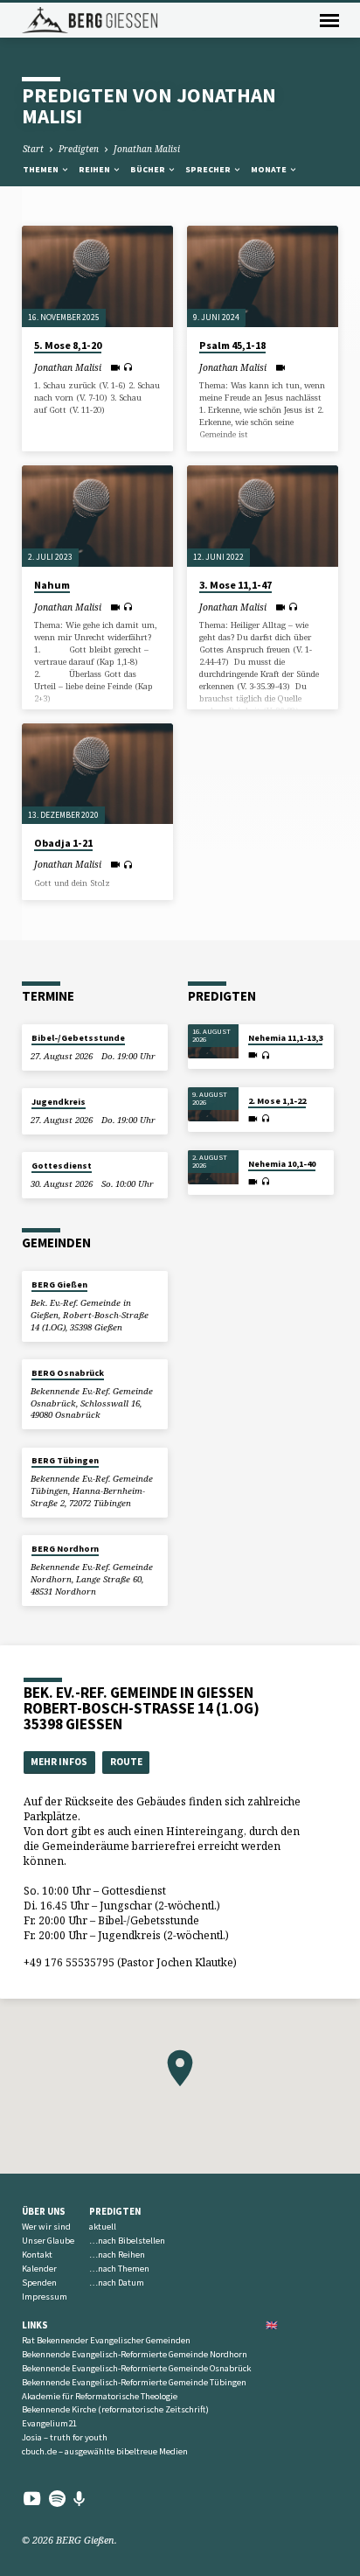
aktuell (103, 2227)
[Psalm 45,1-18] (263, 276)
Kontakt (37, 2255)
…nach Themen (119, 2269)
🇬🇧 (272, 2325)
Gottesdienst (62, 1166)
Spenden (39, 2283)
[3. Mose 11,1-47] (263, 516)
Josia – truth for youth (65, 2437)
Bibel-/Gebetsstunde (78, 1038)
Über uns (44, 2211)
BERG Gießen (59, 1285)
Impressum (45, 2297)
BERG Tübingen (65, 1460)
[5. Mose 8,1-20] (97, 276)
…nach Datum (117, 2283)
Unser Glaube (48, 2241)
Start (33, 149)
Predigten (79, 149)
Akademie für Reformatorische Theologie (100, 2396)
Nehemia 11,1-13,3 (285, 1038)
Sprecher (209, 169)
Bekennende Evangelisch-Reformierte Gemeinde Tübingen (134, 2382)
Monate (270, 169)
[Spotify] (57, 2498)
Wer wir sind (46, 2227)
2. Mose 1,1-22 (277, 1101)
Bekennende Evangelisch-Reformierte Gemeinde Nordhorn (135, 2354)
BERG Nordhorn (65, 1549)
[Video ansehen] (115, 367)
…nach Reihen (117, 2255)
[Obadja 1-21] (97, 774)
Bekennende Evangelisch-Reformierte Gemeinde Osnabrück (136, 2368)
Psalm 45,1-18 (232, 345)
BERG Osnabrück (68, 1373)
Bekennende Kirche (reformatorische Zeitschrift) (115, 2409)
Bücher (149, 169)
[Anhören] (128, 367)
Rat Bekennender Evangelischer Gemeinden (106, 2340)
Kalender (39, 2269)
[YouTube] (32, 2498)
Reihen (95, 169)
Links (35, 2325)
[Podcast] (80, 2499)
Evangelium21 (49, 2423)
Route (126, 1762)
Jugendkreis (59, 1102)
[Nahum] (97, 516)
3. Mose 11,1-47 (235, 585)
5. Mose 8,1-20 (68, 345)
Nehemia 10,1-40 (282, 1164)
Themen (42, 169)
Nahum (52, 585)
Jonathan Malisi (147, 149)
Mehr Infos (59, 1762)
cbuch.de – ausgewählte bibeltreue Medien (105, 2451)
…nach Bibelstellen (127, 2241)
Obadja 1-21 (63, 843)
